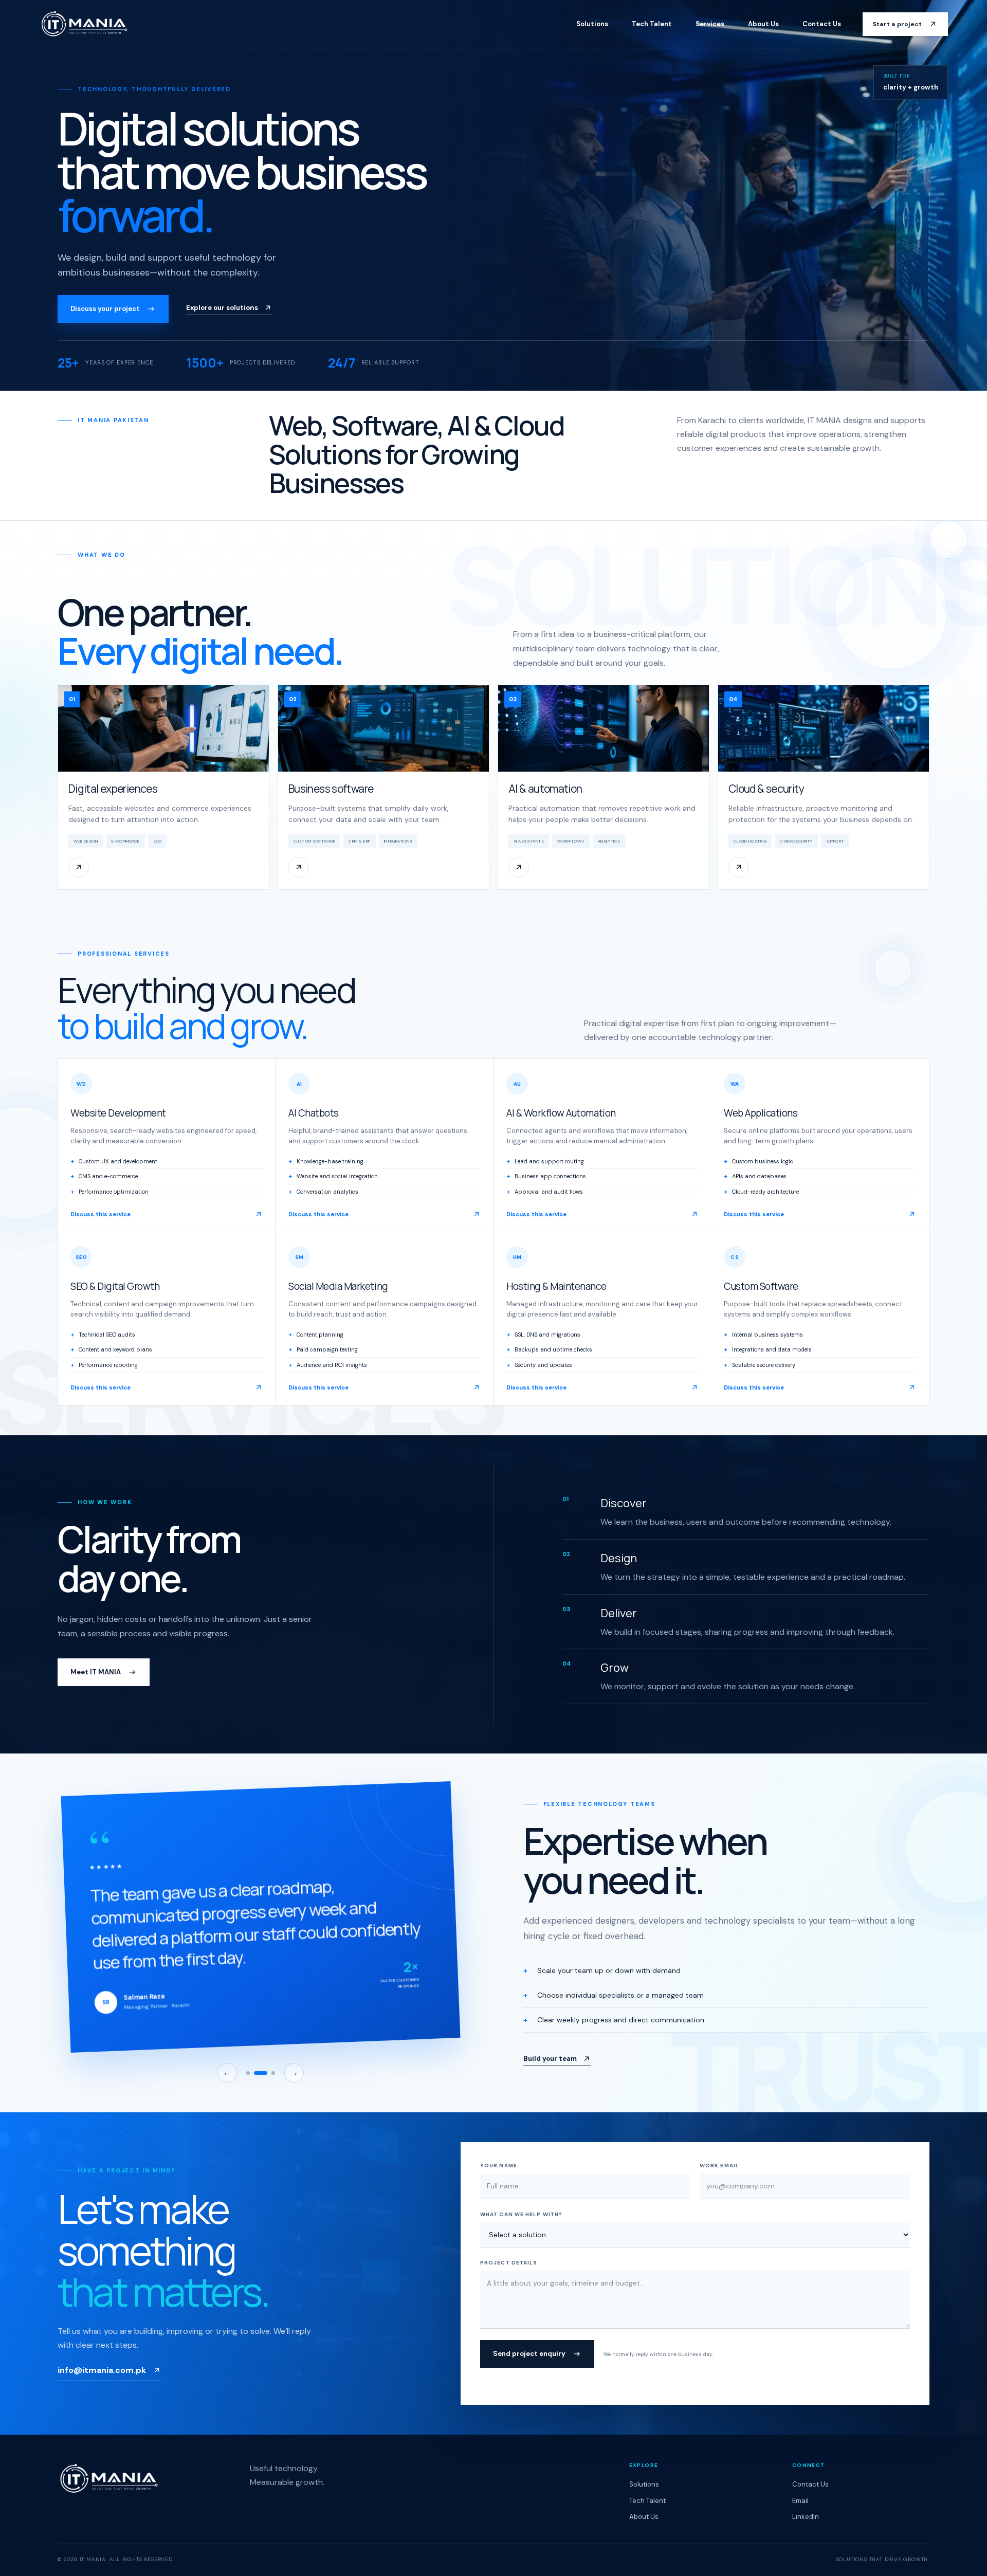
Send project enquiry (529, 2354)
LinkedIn (806, 2517)
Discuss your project (105, 309)
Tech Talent (652, 24)
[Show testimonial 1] (248, 2073)
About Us (763, 24)
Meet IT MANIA (96, 1672)
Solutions (592, 24)
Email (800, 2501)
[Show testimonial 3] (273, 2073)
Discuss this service (100, 1214)
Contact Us (822, 24)
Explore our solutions (222, 308)
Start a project (898, 24)
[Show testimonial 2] (261, 2073)
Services (710, 24)
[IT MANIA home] (84, 24)
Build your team (550, 2059)
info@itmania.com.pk (102, 2370)
